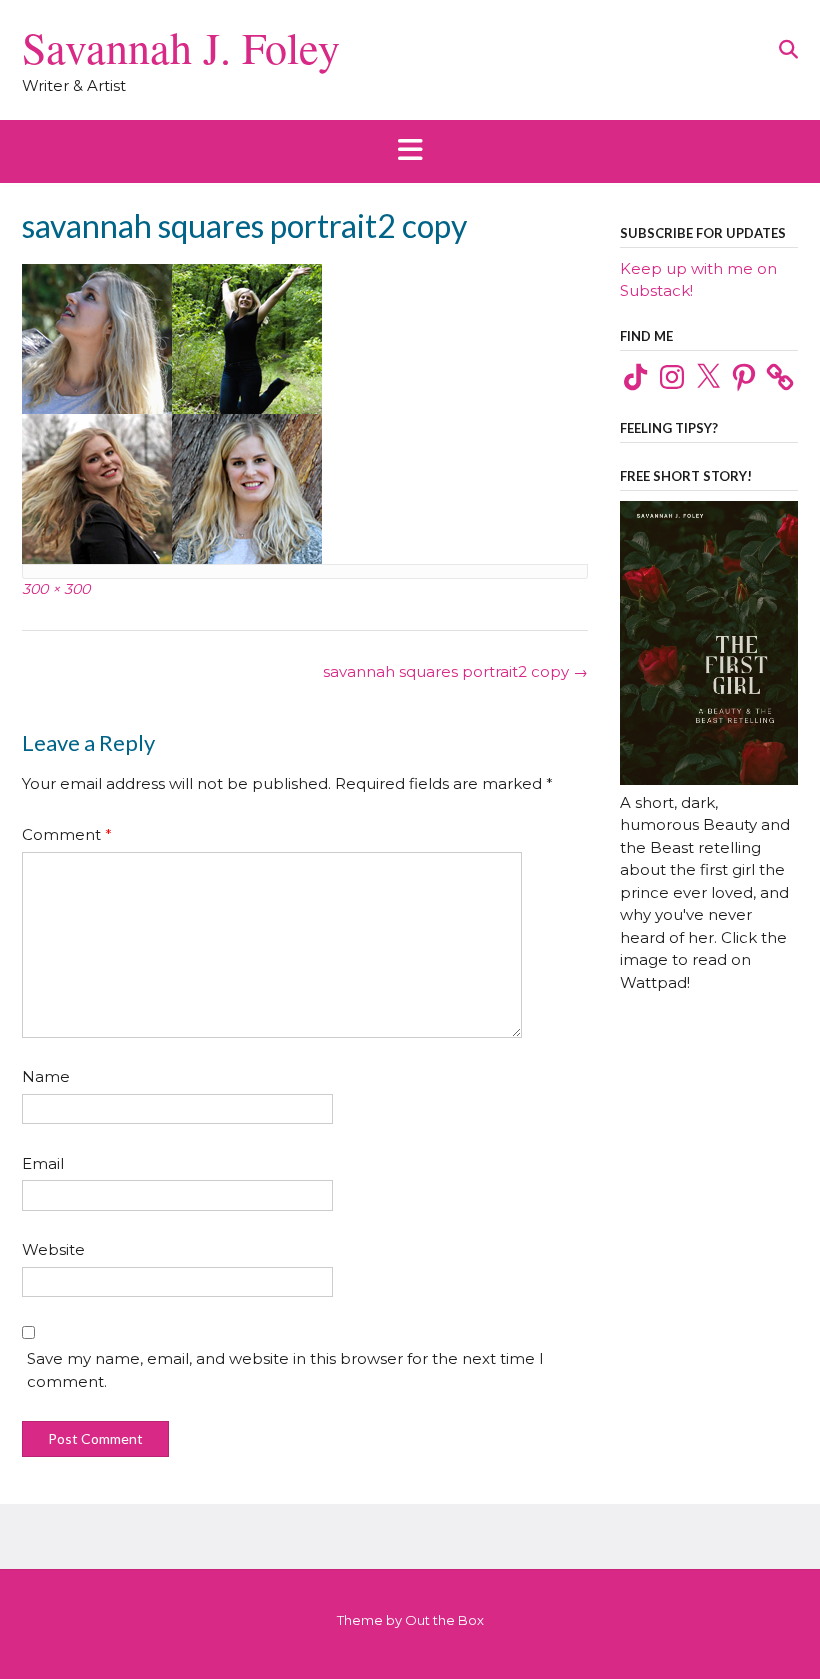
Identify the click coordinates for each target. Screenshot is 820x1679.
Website (53, 1249)
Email (43, 1163)
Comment (67, 834)
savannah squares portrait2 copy (455, 671)
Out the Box (444, 1620)
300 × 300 (56, 589)
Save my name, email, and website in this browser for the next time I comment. (285, 1370)
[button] (410, 151)
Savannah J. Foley (181, 47)
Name (46, 1076)
